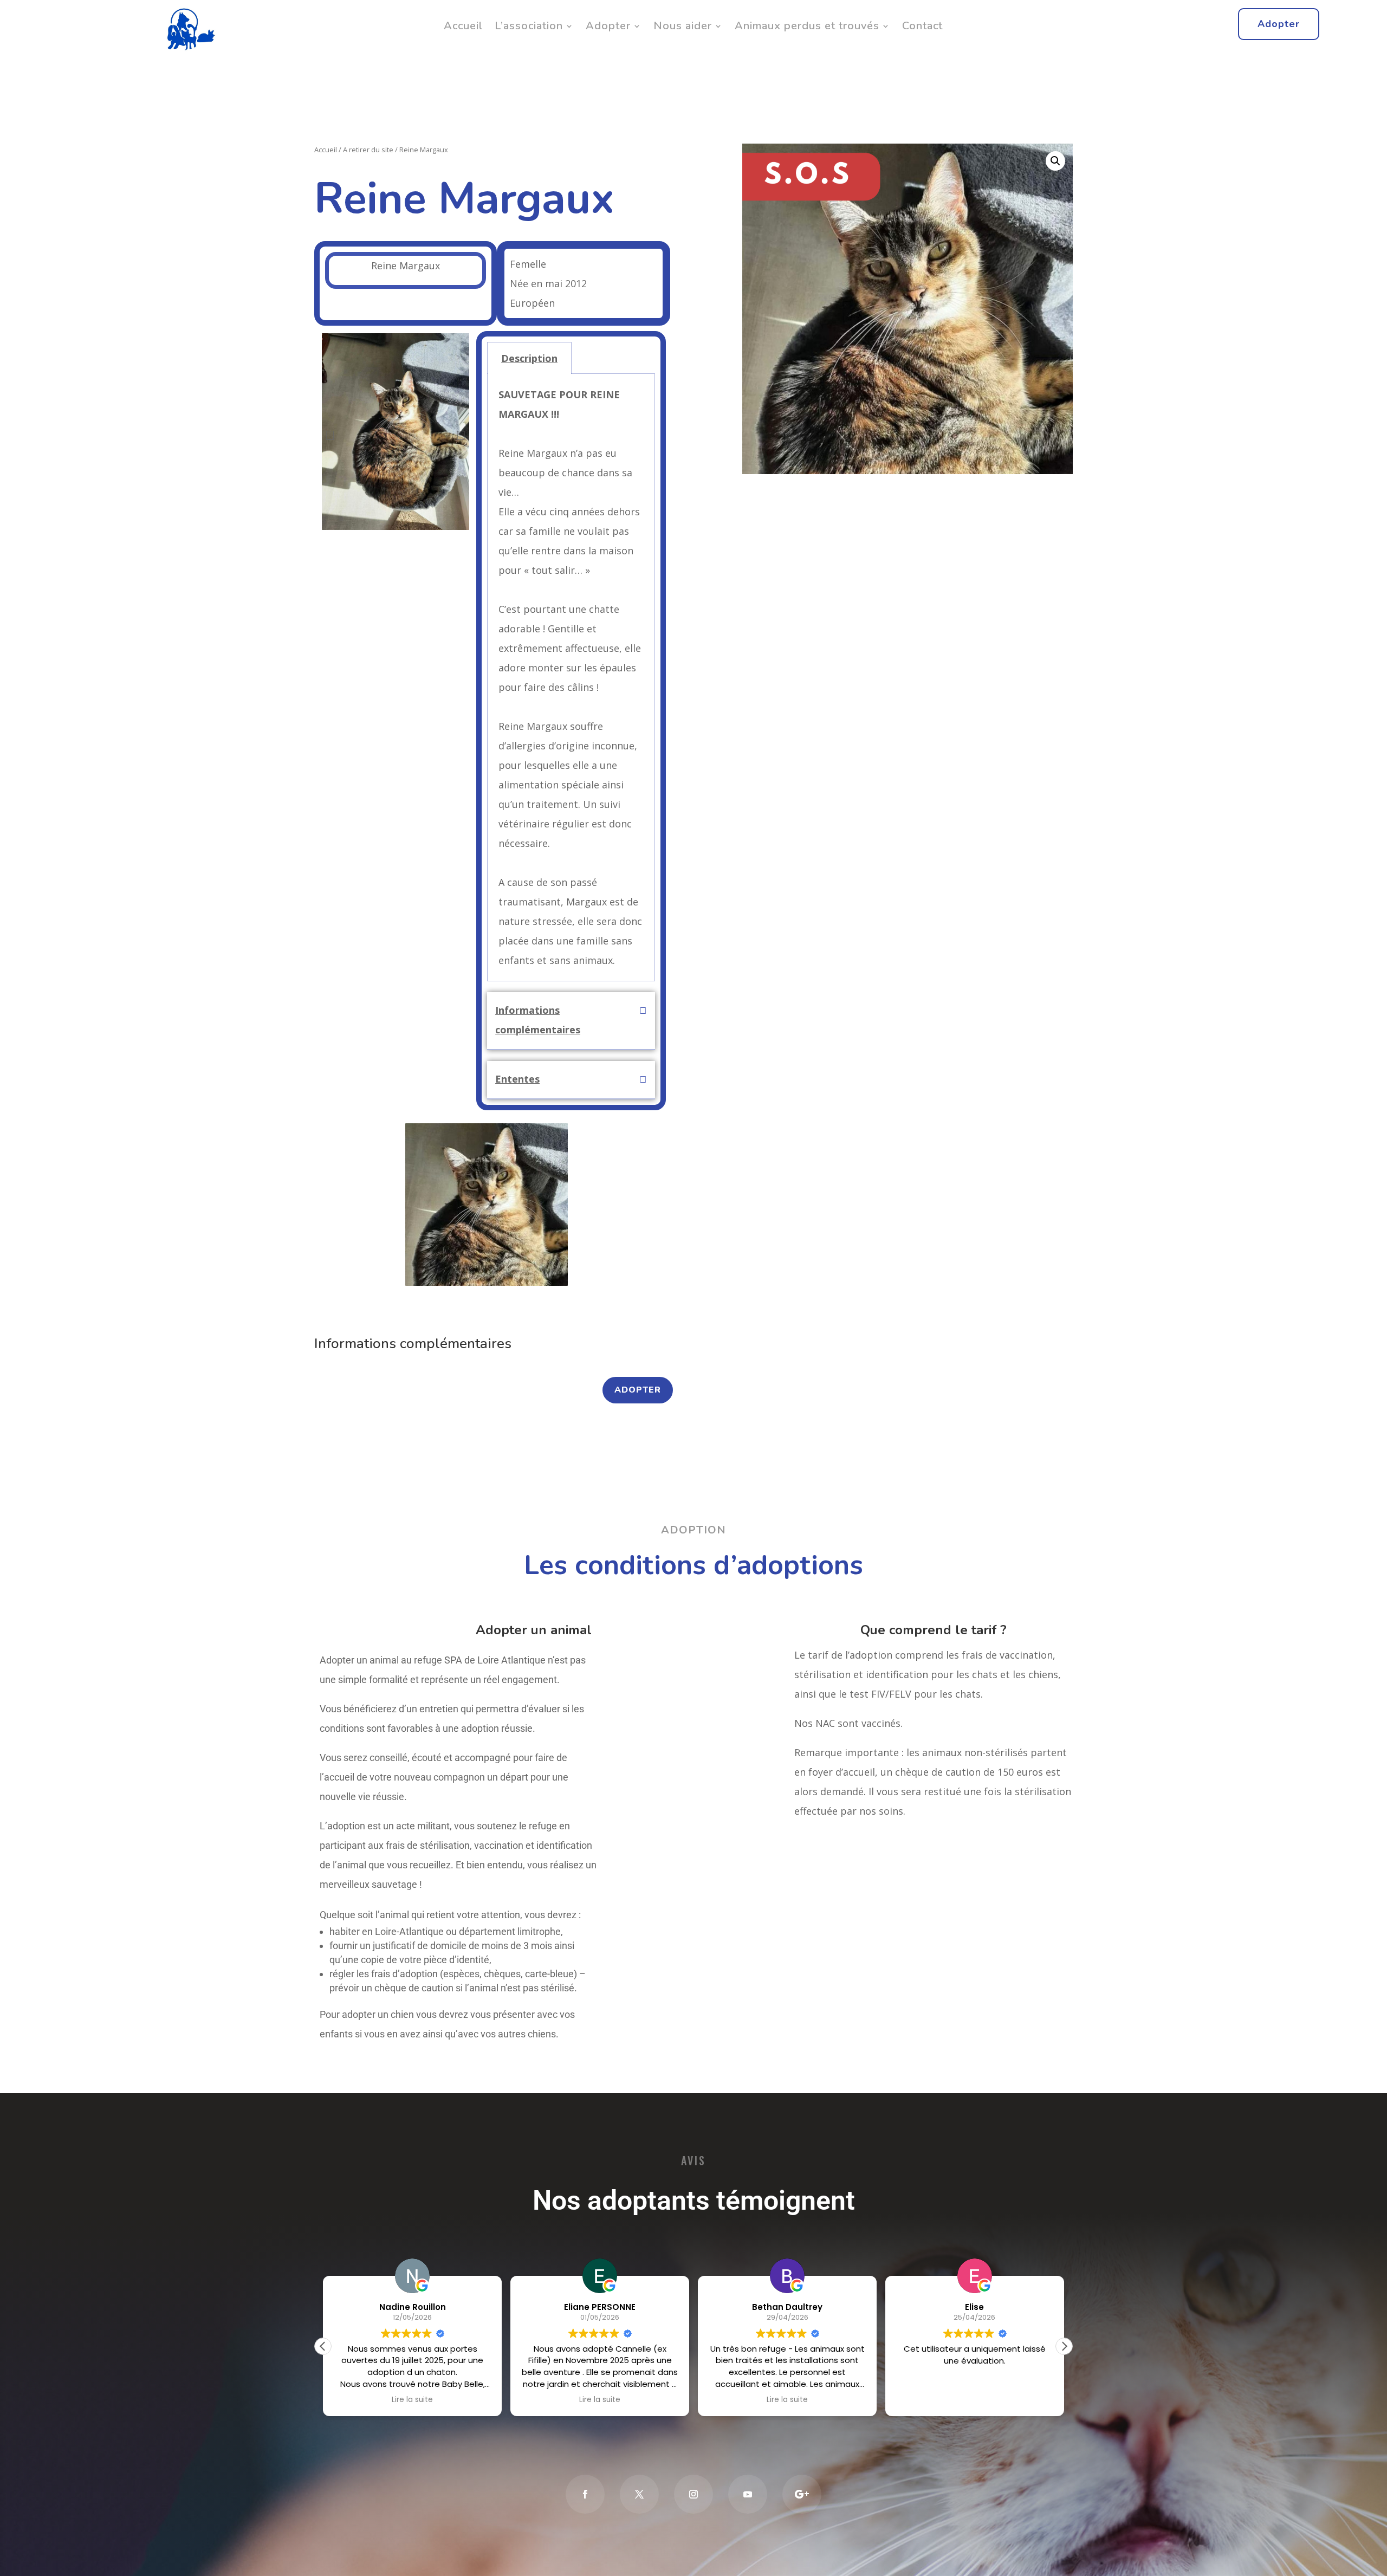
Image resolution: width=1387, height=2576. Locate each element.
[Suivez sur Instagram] (693, 2494)
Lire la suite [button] (412, 2400)
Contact (922, 26)
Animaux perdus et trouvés (807, 26)
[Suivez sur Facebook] (585, 2494)
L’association (529, 26)
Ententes (517, 1079)
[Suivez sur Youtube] (748, 2494)
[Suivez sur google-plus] (802, 2494)
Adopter (608, 26)
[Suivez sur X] (639, 2494)
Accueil (463, 26)
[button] (330, 435)
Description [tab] (529, 358)
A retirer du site (368, 150)
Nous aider (683, 26)
